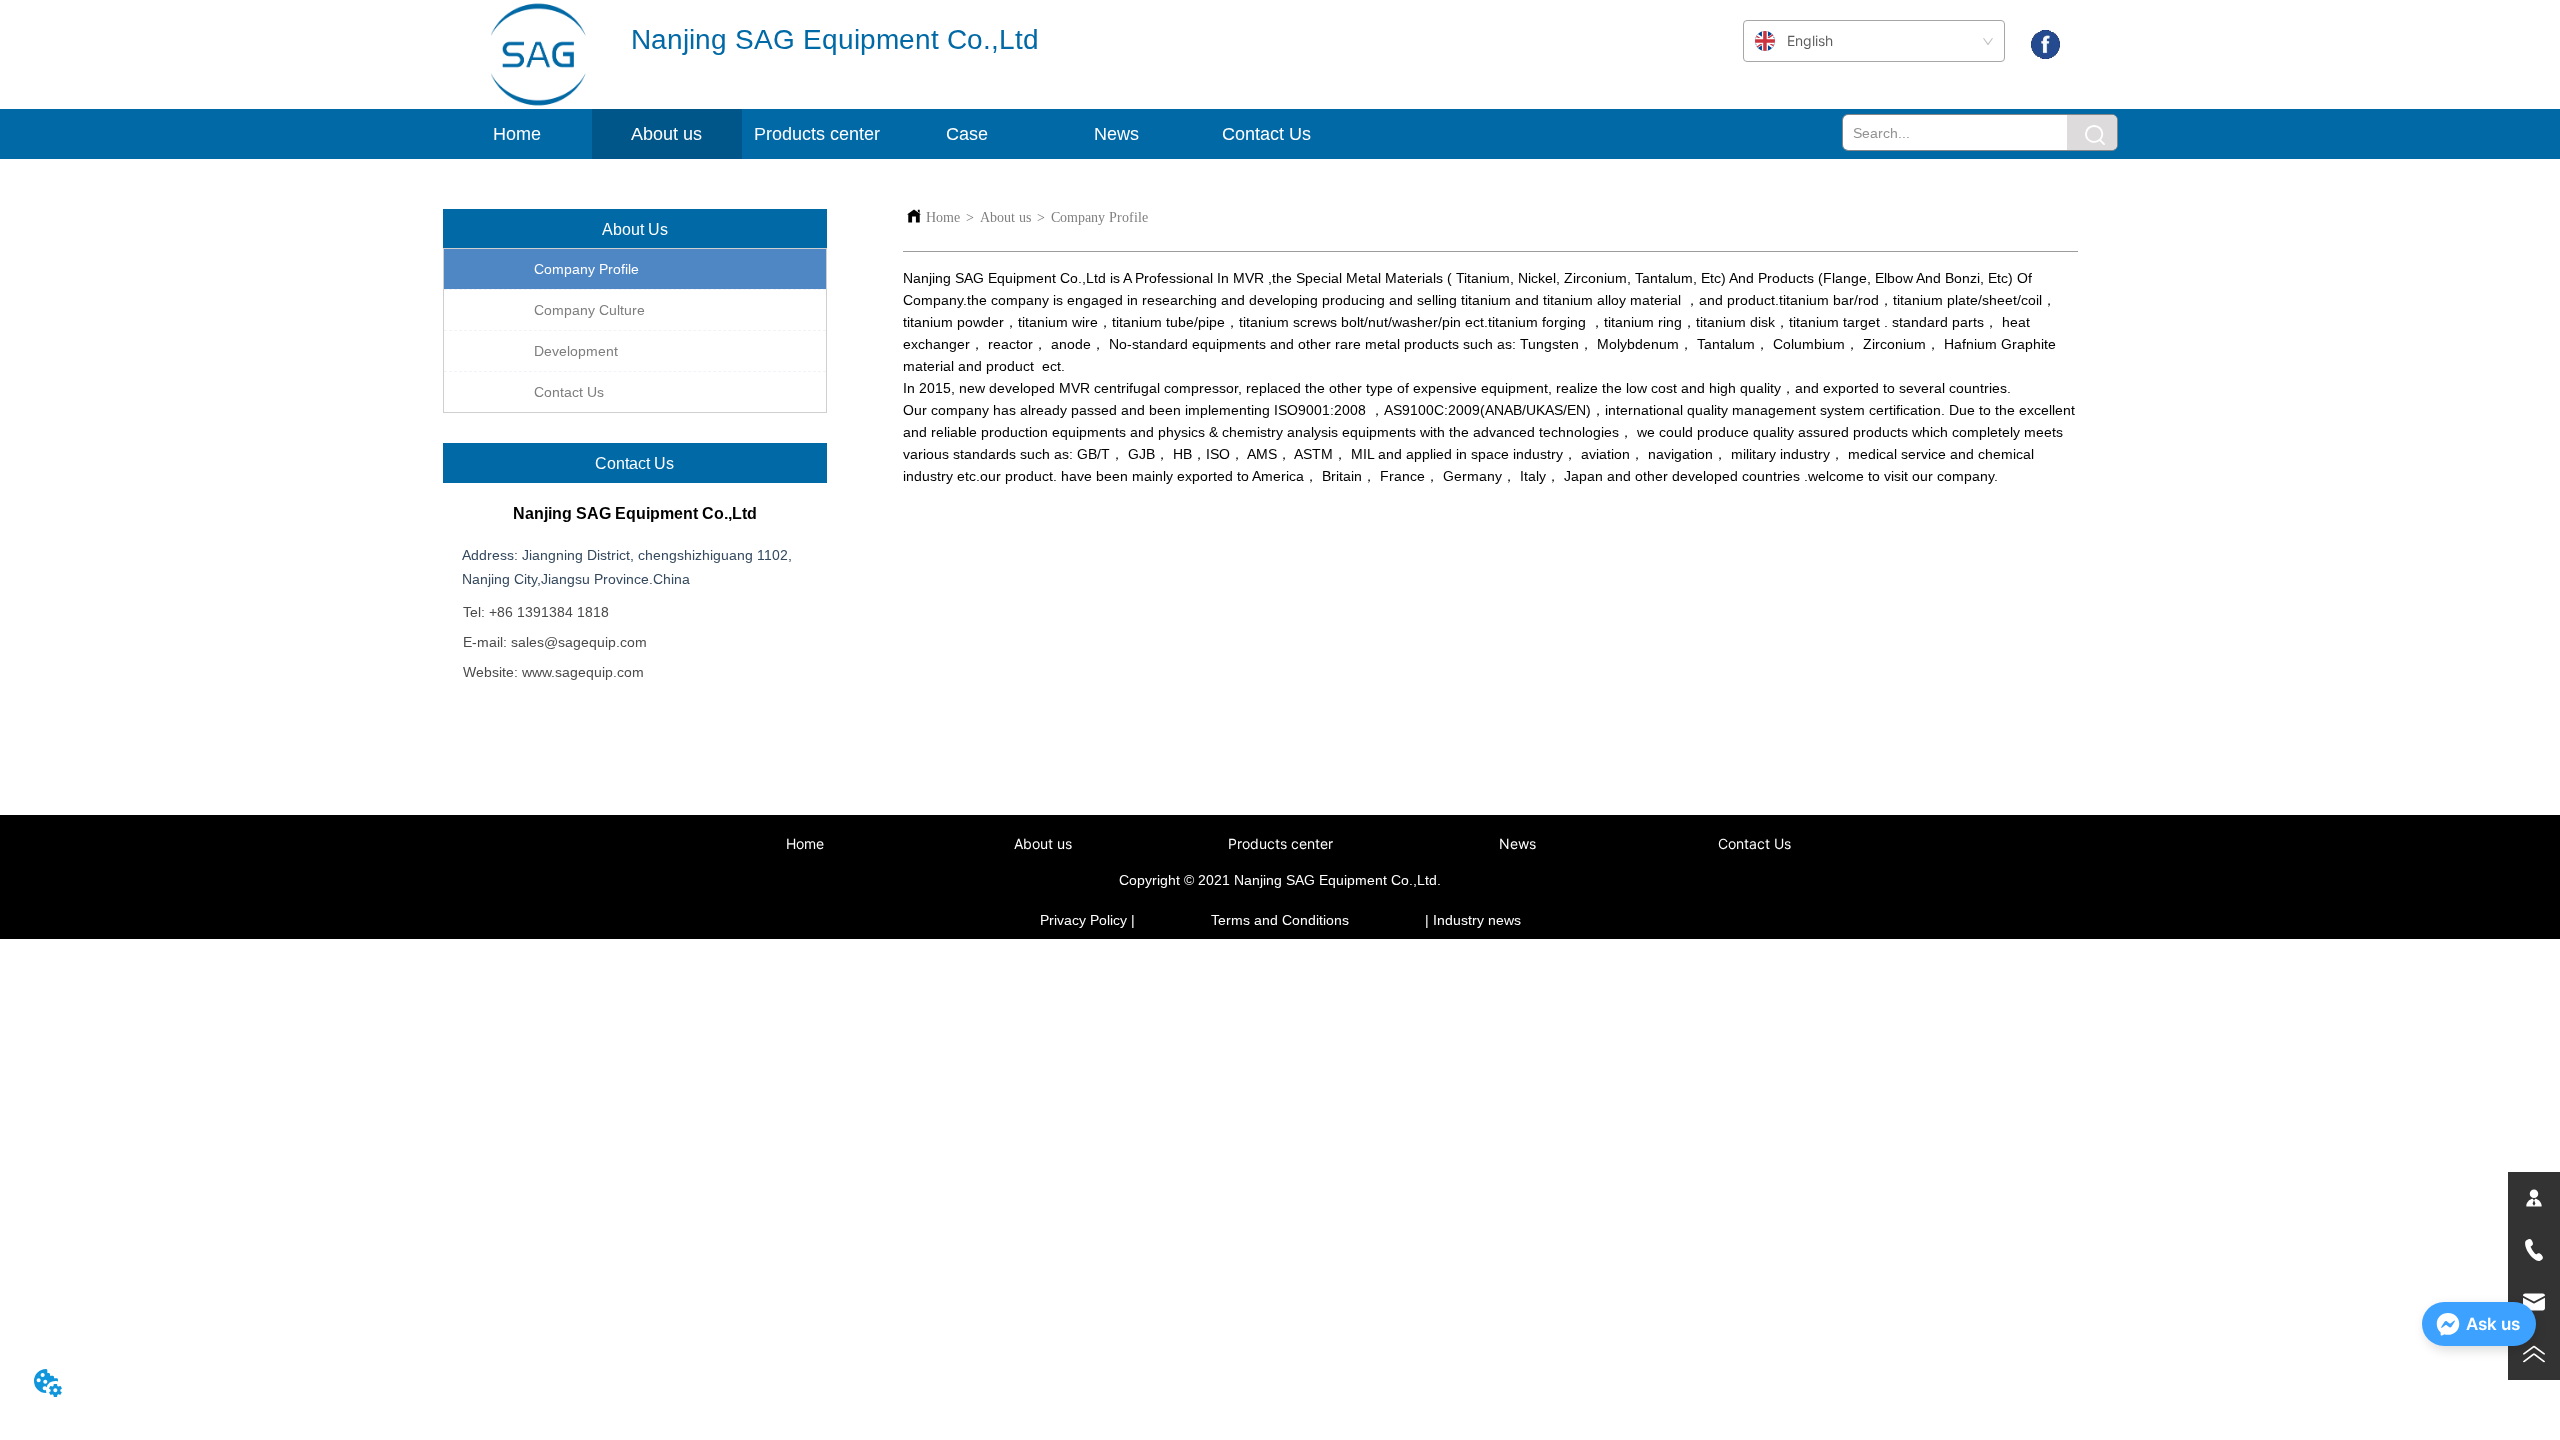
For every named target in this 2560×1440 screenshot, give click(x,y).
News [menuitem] (1116, 134)
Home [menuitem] (517, 134)
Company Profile (1099, 217)
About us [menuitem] (1043, 843)
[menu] (1043, 134)
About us (1005, 217)
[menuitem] (667, 134)
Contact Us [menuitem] (1266, 134)
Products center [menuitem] (1280, 843)
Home (943, 217)
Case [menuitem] (967, 134)
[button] (666, 134)
